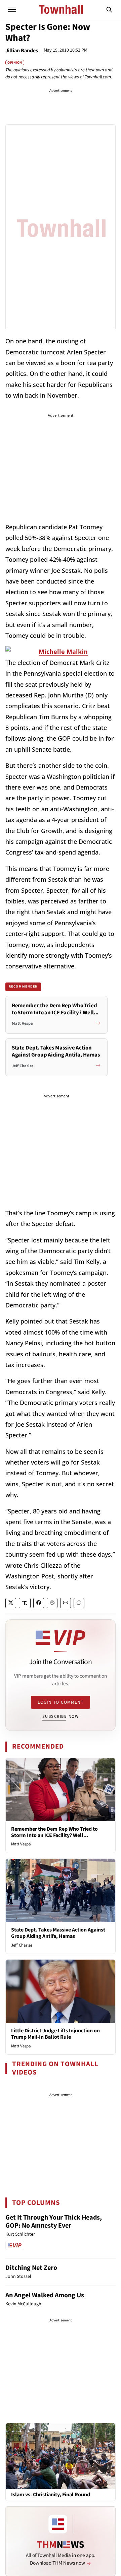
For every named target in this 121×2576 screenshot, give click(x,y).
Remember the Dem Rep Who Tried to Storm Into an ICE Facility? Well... (54, 1832)
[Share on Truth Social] (25, 1603)
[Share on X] (11, 1603)
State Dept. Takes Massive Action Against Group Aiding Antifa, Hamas (58, 1933)
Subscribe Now (61, 1716)
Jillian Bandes (22, 51)
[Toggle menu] (12, 9)
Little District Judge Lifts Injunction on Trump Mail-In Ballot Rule (55, 2034)
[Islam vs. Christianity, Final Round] (61, 2456)
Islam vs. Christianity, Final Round (51, 2495)
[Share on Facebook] (39, 1603)
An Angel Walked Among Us (45, 2295)
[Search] (109, 9)
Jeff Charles (22, 1945)
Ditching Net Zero (31, 2268)
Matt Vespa (21, 1844)
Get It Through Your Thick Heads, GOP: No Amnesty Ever (54, 2222)
